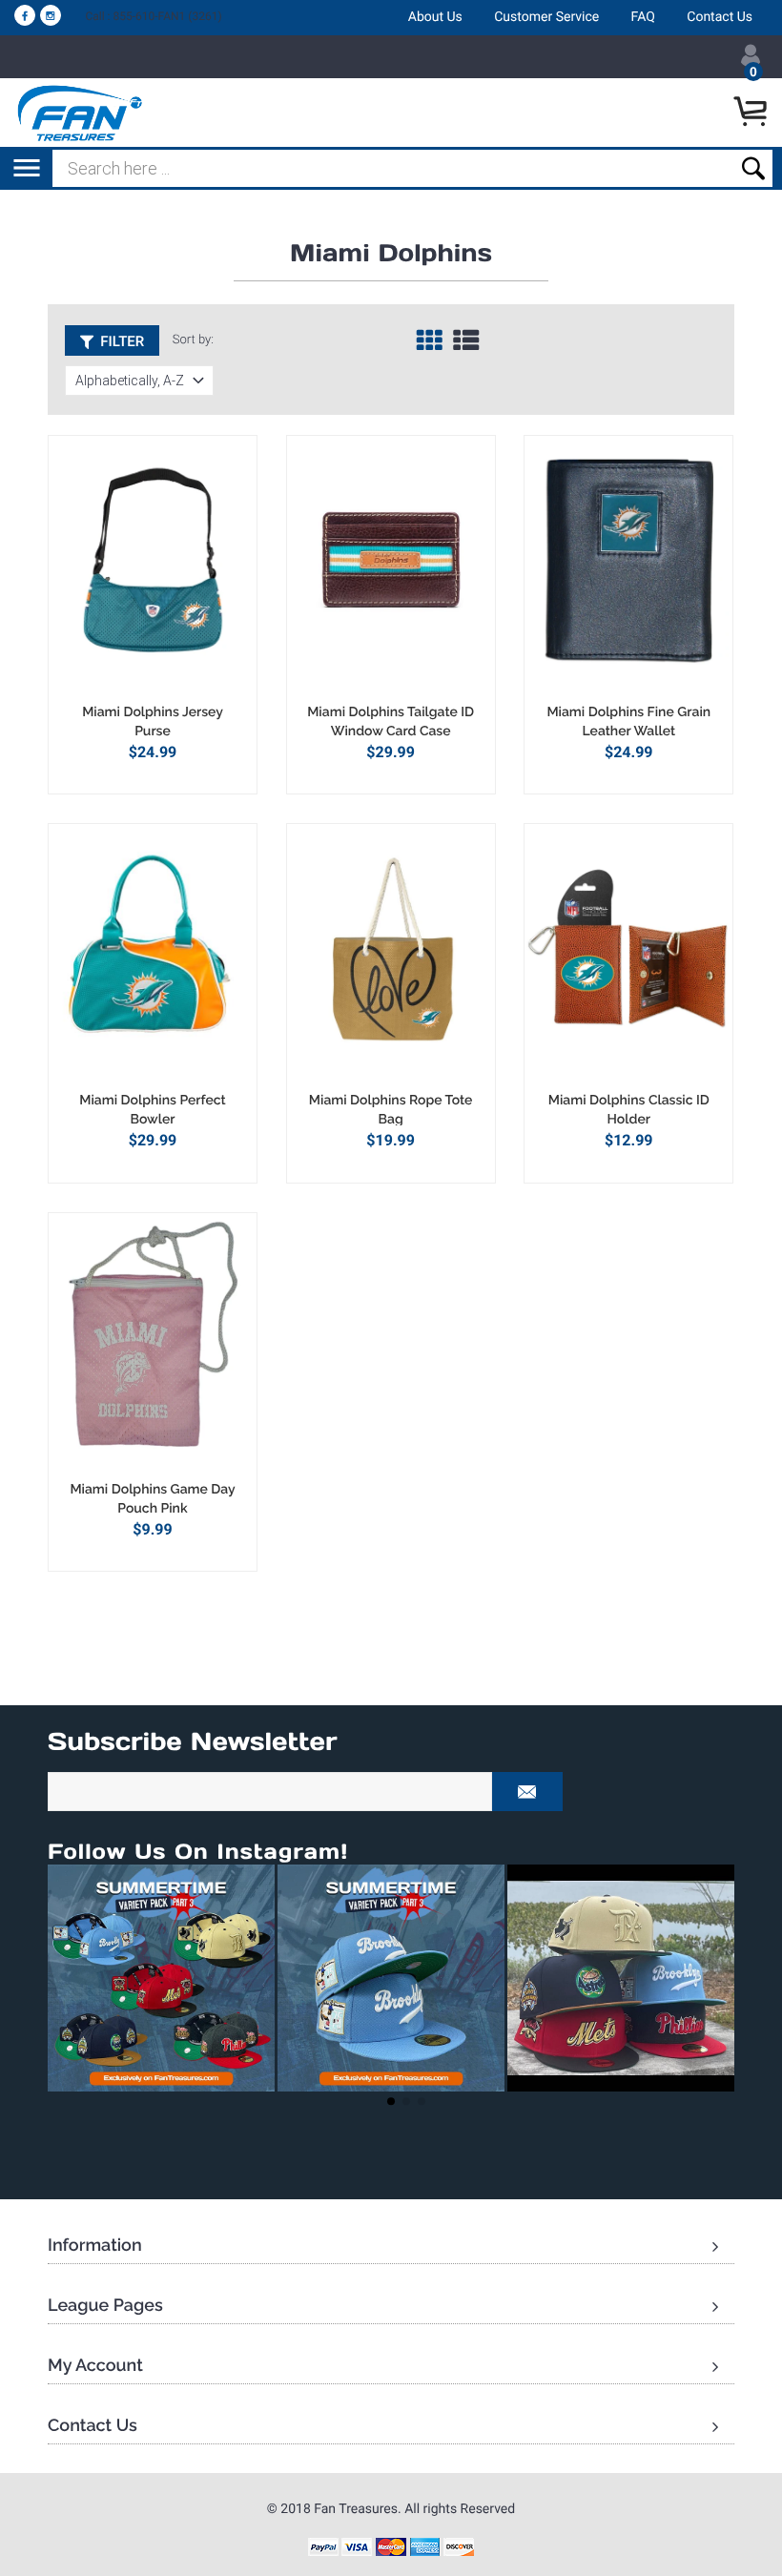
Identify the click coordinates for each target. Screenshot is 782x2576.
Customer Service (546, 17)
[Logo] (81, 113)
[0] (753, 113)
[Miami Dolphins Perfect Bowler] (153, 958)
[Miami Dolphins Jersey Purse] (153, 569)
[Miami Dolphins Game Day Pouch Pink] (153, 1347)
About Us (435, 17)
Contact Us (720, 17)
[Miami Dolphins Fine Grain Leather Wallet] (628, 569)
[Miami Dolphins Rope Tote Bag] (391, 958)
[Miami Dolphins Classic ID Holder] (628, 958)
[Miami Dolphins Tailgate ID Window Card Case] (391, 569)
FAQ (643, 17)
